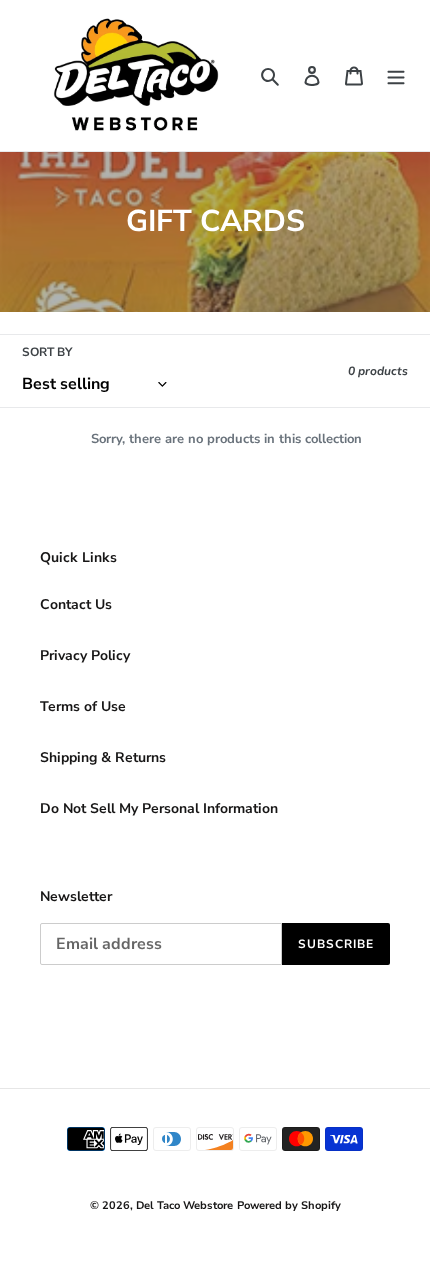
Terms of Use (83, 706)
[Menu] (396, 76)
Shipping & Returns (103, 757)
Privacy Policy (85, 655)
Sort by (47, 352)
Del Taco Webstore (184, 1205)
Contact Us (76, 604)
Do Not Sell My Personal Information (159, 808)
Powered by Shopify (289, 1205)
